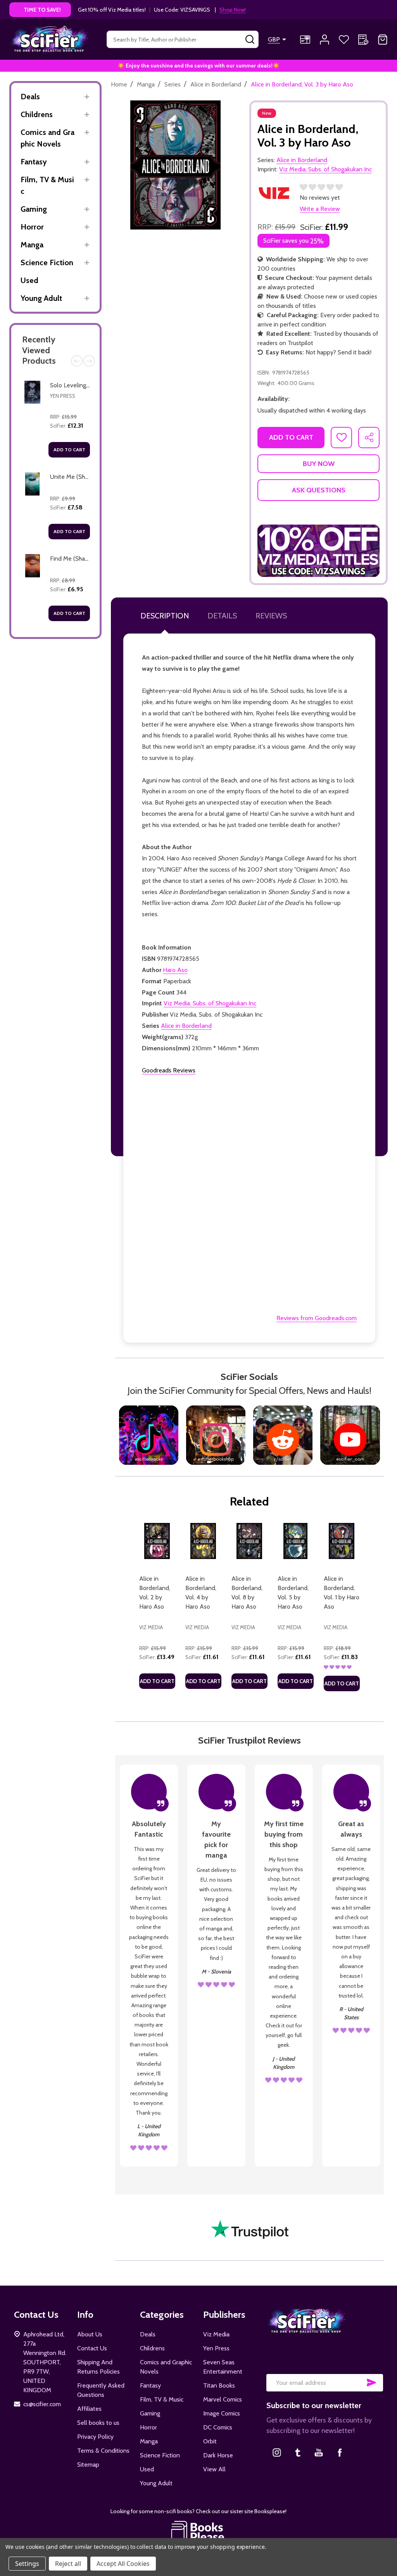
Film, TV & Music (47, 185)
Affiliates (89, 2409)
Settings (27, 2564)
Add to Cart (69, 450)
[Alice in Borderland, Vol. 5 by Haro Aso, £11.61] (296, 1541)
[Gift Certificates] (305, 40)
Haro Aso (175, 970)
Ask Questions (319, 490)
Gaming (34, 209)
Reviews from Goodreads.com (317, 1318)
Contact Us (92, 2348)
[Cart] (383, 40)
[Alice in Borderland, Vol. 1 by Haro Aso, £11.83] (342, 1541)
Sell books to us (98, 2423)
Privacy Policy (95, 2437)
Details (222, 616)
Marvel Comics (223, 2399)
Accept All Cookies (123, 2564)
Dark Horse (218, 2455)
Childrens (37, 114)
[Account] (325, 40)
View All (214, 2469)
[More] (87, 97)
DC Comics (218, 2427)
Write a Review (320, 209)
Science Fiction (47, 262)
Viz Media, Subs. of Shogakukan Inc (210, 1003)
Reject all (68, 2564)
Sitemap (88, 2465)
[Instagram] (277, 2452)
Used (29, 280)
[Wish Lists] (344, 40)
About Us (90, 2334)
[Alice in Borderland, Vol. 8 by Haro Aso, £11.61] (249, 1541)
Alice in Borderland (186, 1026)
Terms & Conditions (103, 2451)
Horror (32, 227)
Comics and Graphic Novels (47, 138)
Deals (30, 97)
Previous (77, 361)
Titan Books (219, 2385)
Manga (32, 245)
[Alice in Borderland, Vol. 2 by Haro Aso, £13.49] (157, 1541)
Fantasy (34, 162)
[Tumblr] (298, 2452)
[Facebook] (340, 2452)
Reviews (271, 616)
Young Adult (41, 298)
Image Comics (222, 2413)
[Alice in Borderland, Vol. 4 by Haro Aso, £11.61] (203, 1541)
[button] (318, 551)
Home (119, 84)
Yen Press (63, 396)
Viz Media (216, 2334)
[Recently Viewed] (363, 40)
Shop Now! (233, 10)
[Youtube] (319, 2452)
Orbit (210, 2441)
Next (89, 361)
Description (165, 616)
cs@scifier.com (42, 2404)
